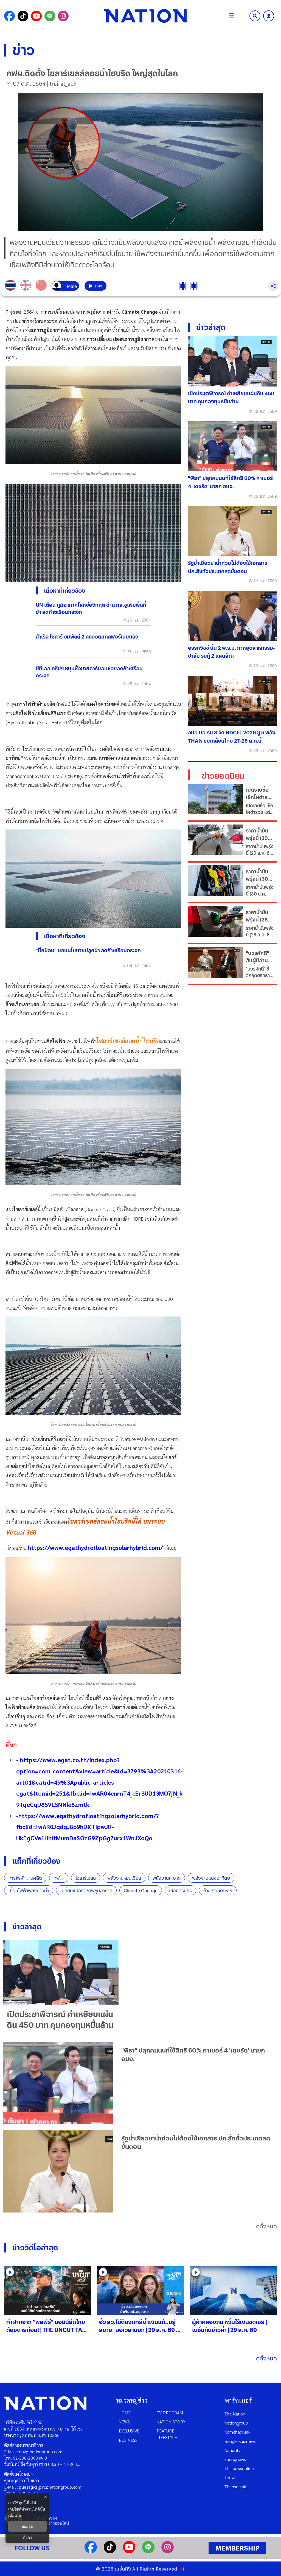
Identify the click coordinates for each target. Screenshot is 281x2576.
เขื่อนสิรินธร (180, 1891)
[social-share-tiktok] (23, 16)
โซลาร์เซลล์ (86, 1878)
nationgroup (236, 2423)
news (124, 2422)
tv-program (170, 2413)
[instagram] (168, 2551)
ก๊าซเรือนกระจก (218, 1891)
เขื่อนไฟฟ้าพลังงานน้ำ (29, 1891)
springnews (235, 2459)
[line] (148, 2551)
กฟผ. (59, 1878)
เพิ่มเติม (15, 2515)
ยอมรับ (27, 2526)
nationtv (232, 2450)
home (125, 2413)
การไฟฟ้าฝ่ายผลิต (25, 1878)
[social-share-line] (50, 16)
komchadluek (237, 2432)
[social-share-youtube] (36, 16)
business (128, 2440)
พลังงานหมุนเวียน (124, 1878)
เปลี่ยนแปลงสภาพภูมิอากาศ (86, 1891)
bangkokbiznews (240, 2441)
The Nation (235, 2414)
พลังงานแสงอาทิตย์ (211, 1878)
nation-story (171, 2422)
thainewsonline (239, 2468)
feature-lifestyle (167, 2434)
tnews (230, 2477)
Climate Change (141, 1891)
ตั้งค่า (28, 2537)
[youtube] (129, 2551)
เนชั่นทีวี (123, 2569)
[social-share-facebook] (9, 16)
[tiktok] (110, 2551)
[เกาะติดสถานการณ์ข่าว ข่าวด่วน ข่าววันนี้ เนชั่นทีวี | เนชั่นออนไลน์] (145, 16)
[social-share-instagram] (63, 16)
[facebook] (91, 2551)
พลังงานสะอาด (167, 1878)
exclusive (129, 2431)
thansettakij (236, 2487)
